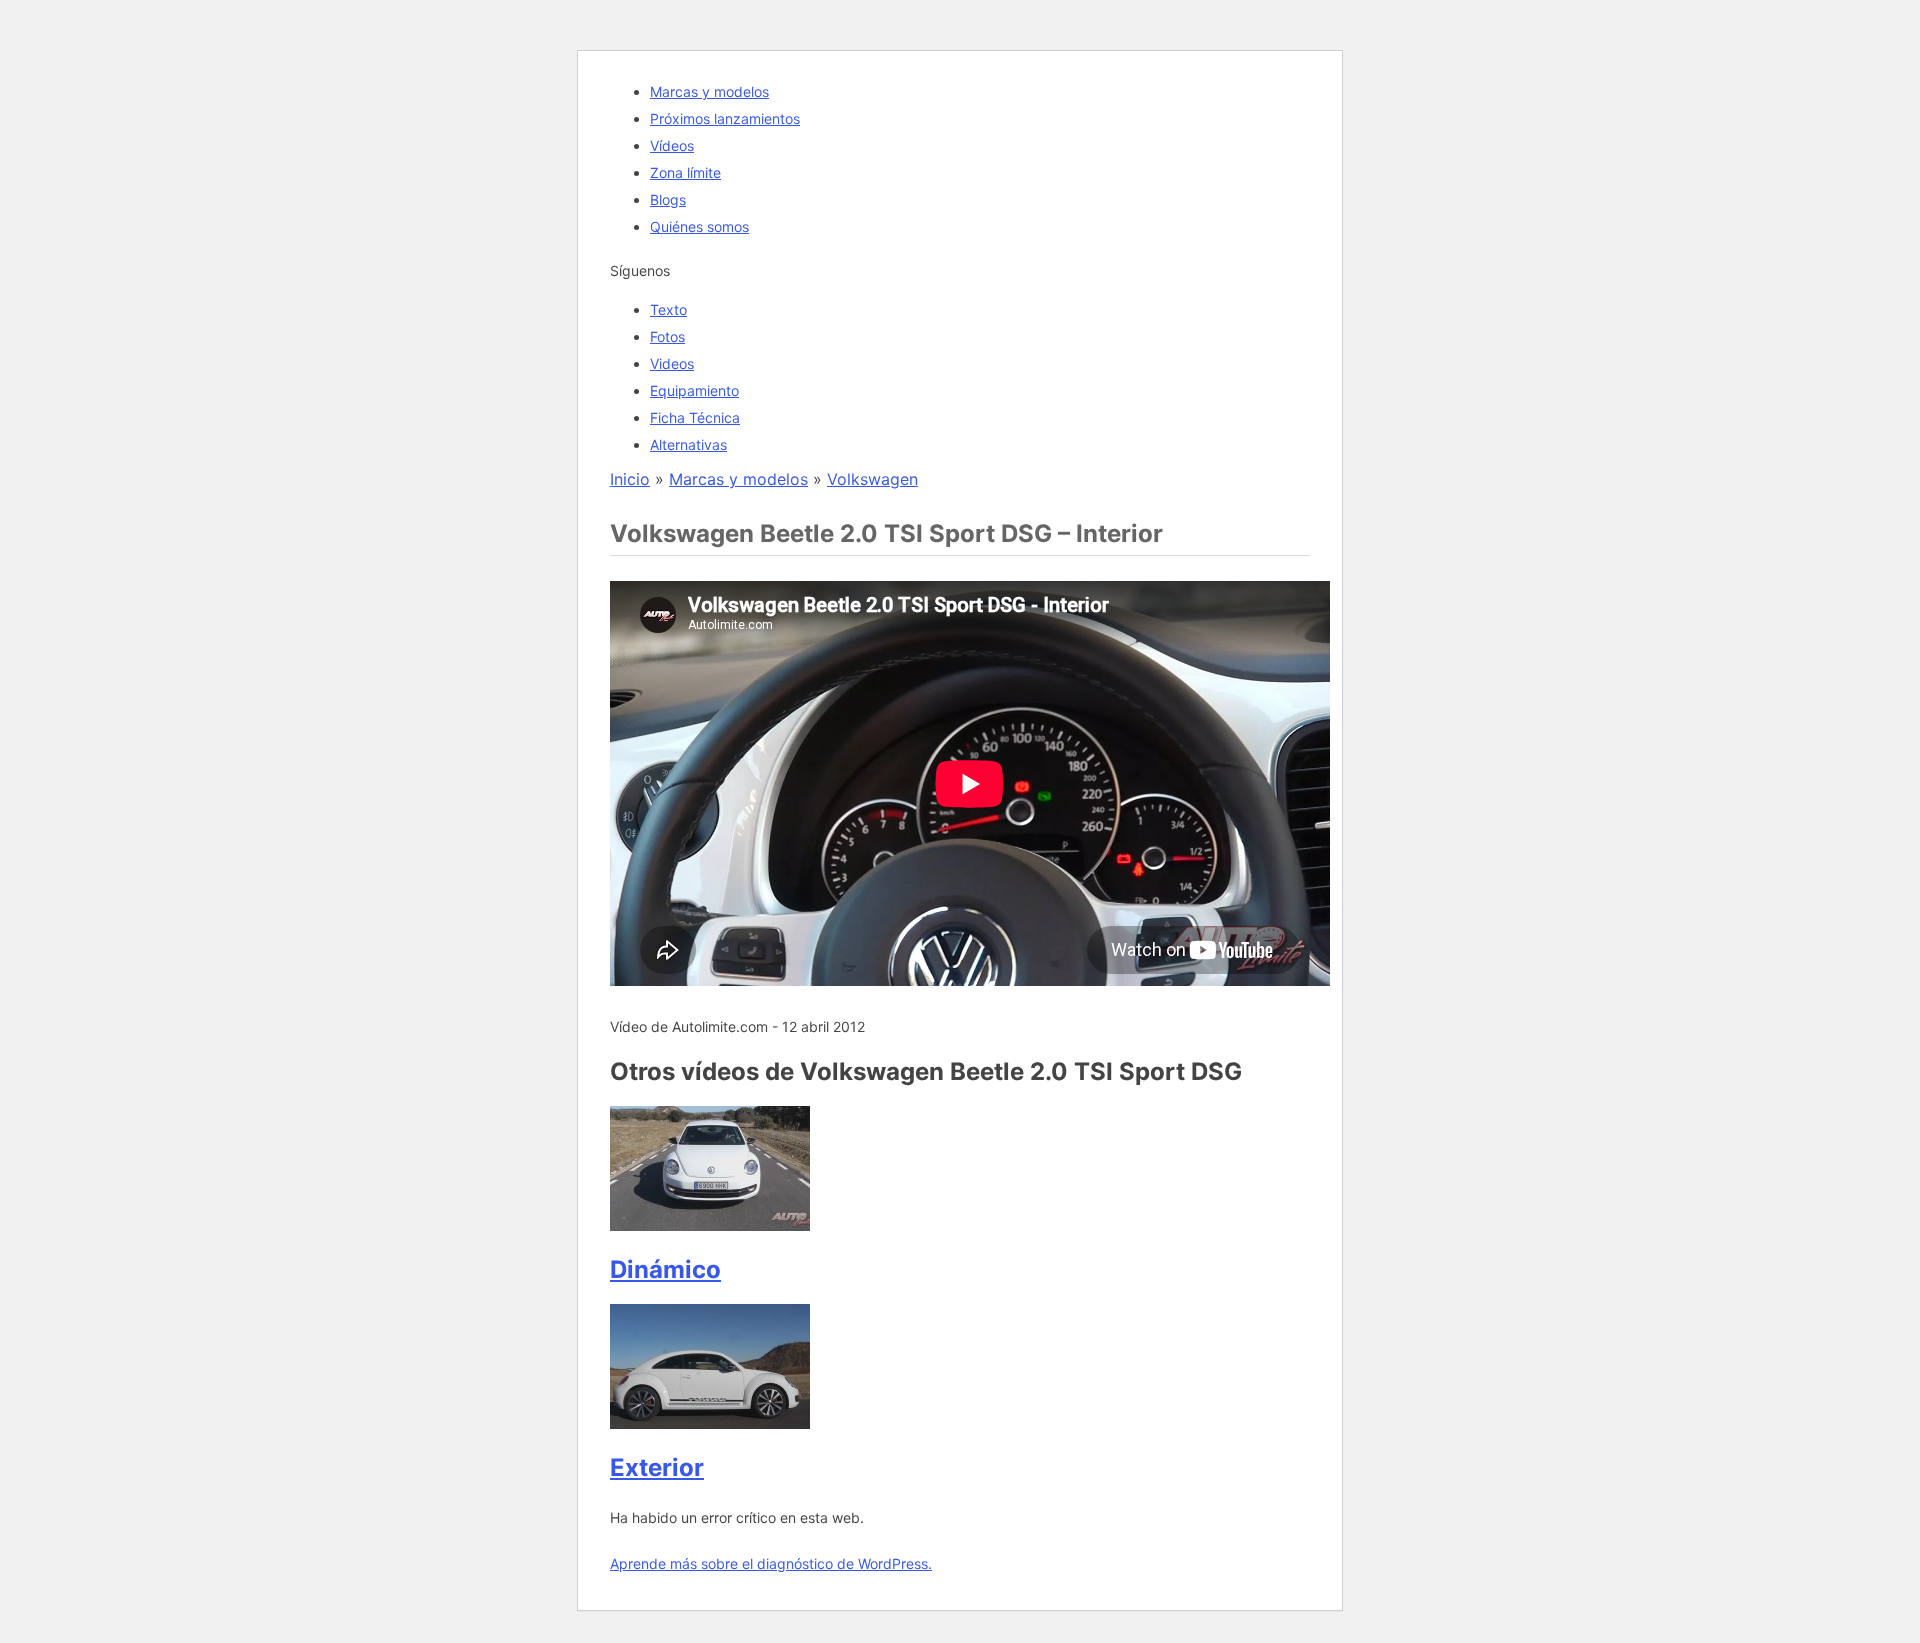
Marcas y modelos (709, 91)
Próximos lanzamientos (725, 118)
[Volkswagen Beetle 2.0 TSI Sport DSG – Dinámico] (710, 1225)
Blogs (668, 199)
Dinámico (665, 1269)
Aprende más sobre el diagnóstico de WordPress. (771, 1563)
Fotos (667, 336)
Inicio (630, 479)
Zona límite (685, 172)
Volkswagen (872, 479)
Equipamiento (694, 390)
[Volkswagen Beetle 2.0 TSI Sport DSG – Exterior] (710, 1423)
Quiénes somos (699, 226)
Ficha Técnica (695, 417)
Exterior (657, 1467)
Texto (668, 309)
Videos (672, 363)
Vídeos (672, 145)
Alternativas (688, 444)
